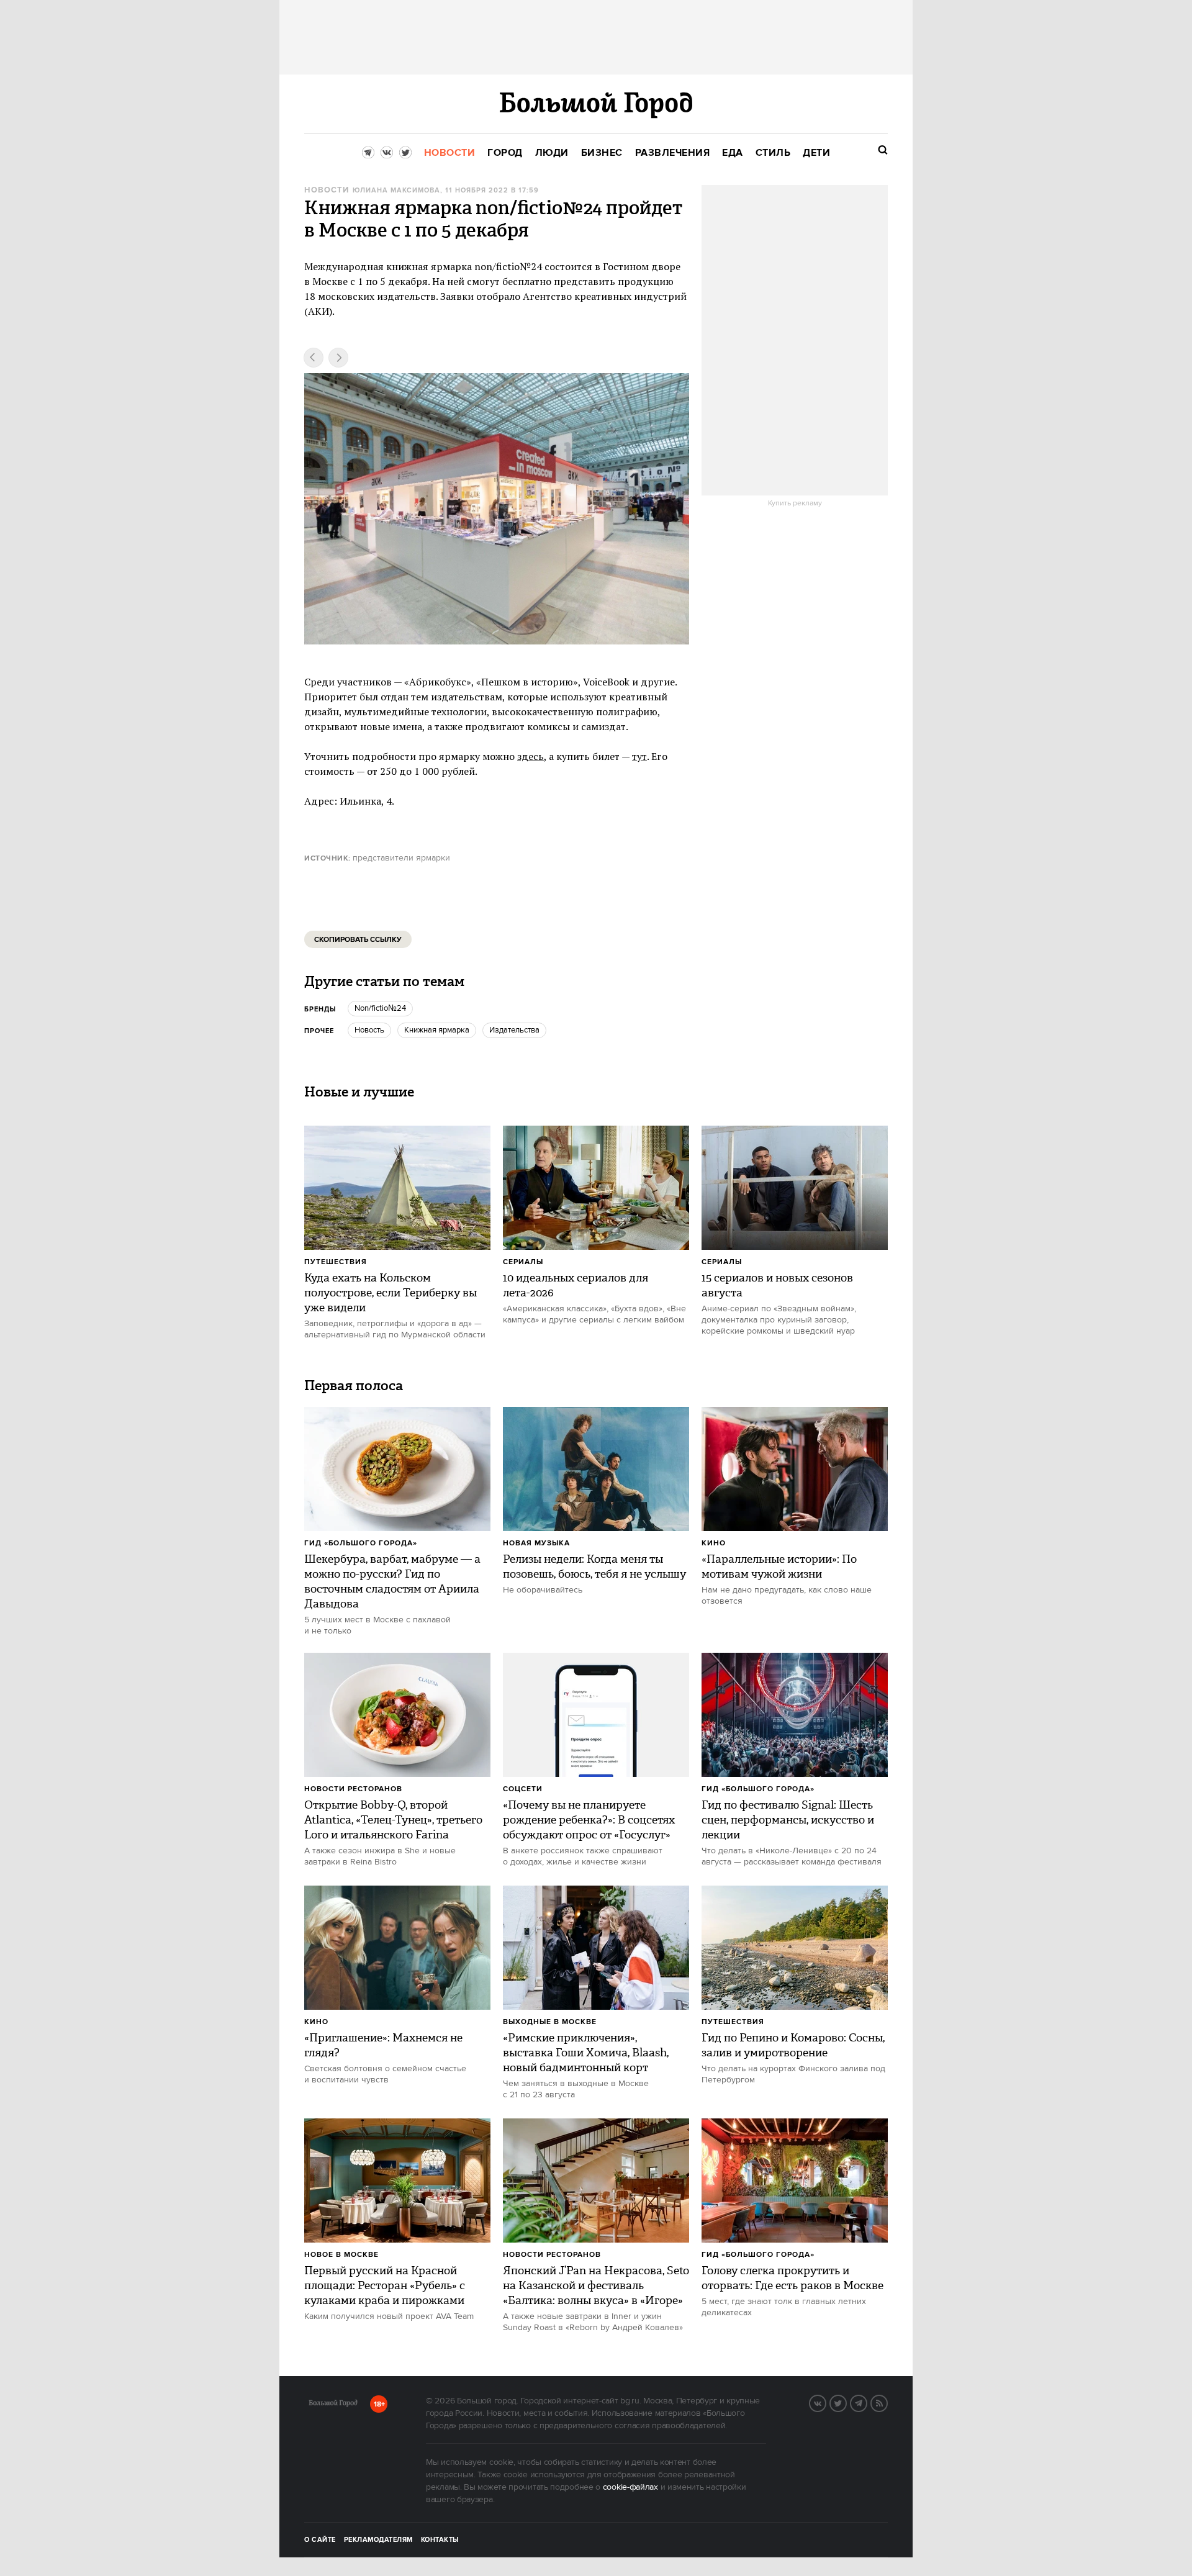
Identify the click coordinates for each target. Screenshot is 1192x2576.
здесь (531, 756)
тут (639, 756)
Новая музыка (536, 1543)
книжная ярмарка (437, 1030)
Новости (327, 190)
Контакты (440, 2540)
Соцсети (523, 1789)
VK (826, 2402)
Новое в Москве (341, 2255)
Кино (714, 1543)
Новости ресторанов (353, 1789)
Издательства (514, 1030)
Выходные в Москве (550, 2022)
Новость (369, 1030)
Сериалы (523, 1262)
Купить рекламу (795, 504)
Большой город (333, 2405)
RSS (887, 2402)
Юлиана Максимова (396, 191)
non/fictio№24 (380, 1008)
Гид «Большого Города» (361, 1543)
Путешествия (336, 1262)
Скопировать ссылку (358, 940)
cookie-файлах (630, 2487)
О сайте (320, 2540)
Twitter (846, 2402)
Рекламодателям (378, 2540)
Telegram (867, 2402)
